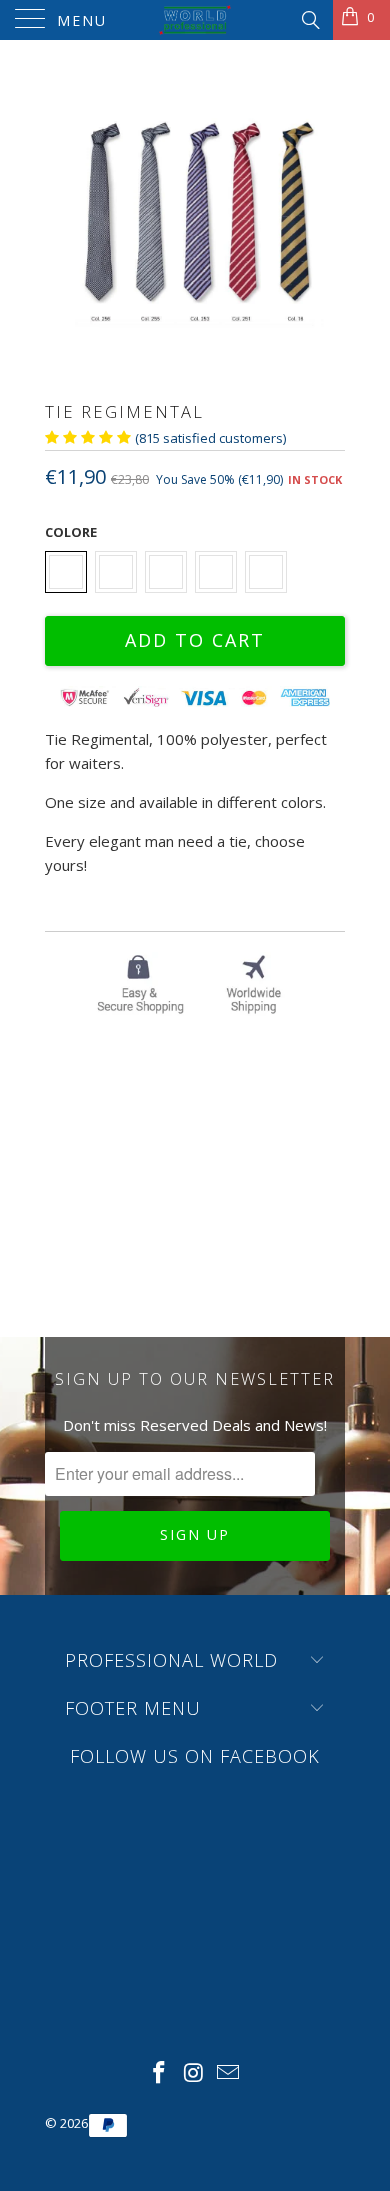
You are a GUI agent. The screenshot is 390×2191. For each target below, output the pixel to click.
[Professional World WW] (195, 20)
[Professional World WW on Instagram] (194, 2073)
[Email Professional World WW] (229, 2073)
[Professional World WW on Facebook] (159, 2073)
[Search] (309, 18)
